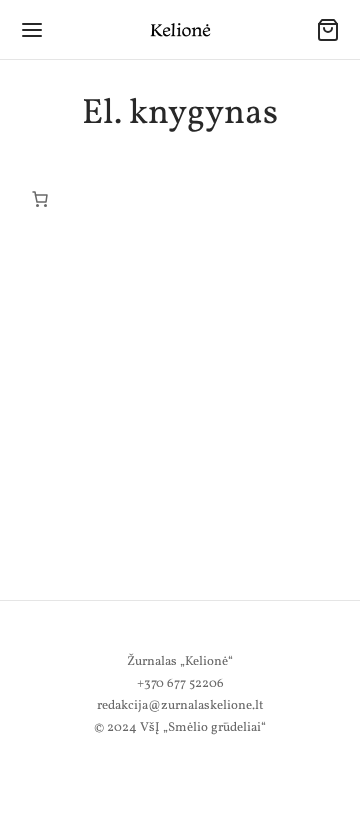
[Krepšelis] (328, 30)
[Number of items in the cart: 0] (40, 199)
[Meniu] (32, 30)
